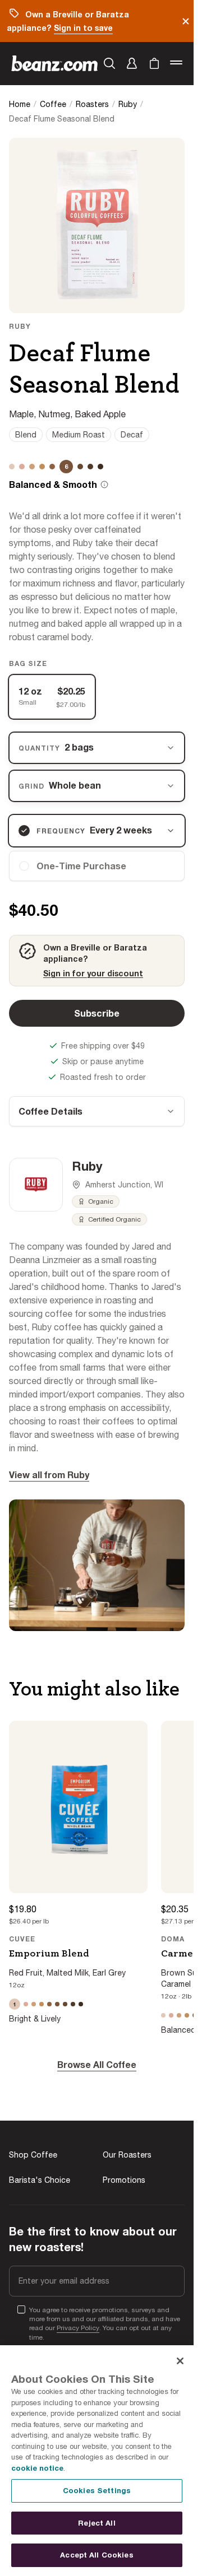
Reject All (97, 2523)
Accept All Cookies (97, 2555)
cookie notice (37, 2468)
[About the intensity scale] (104, 485)
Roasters (92, 104)
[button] (132, 63)
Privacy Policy (78, 2328)
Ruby (128, 104)
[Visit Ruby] (36, 1185)
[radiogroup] (97, 697)
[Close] (180, 2361)
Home (20, 104)
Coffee (53, 104)
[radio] (97, 866)
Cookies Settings (97, 2490)
